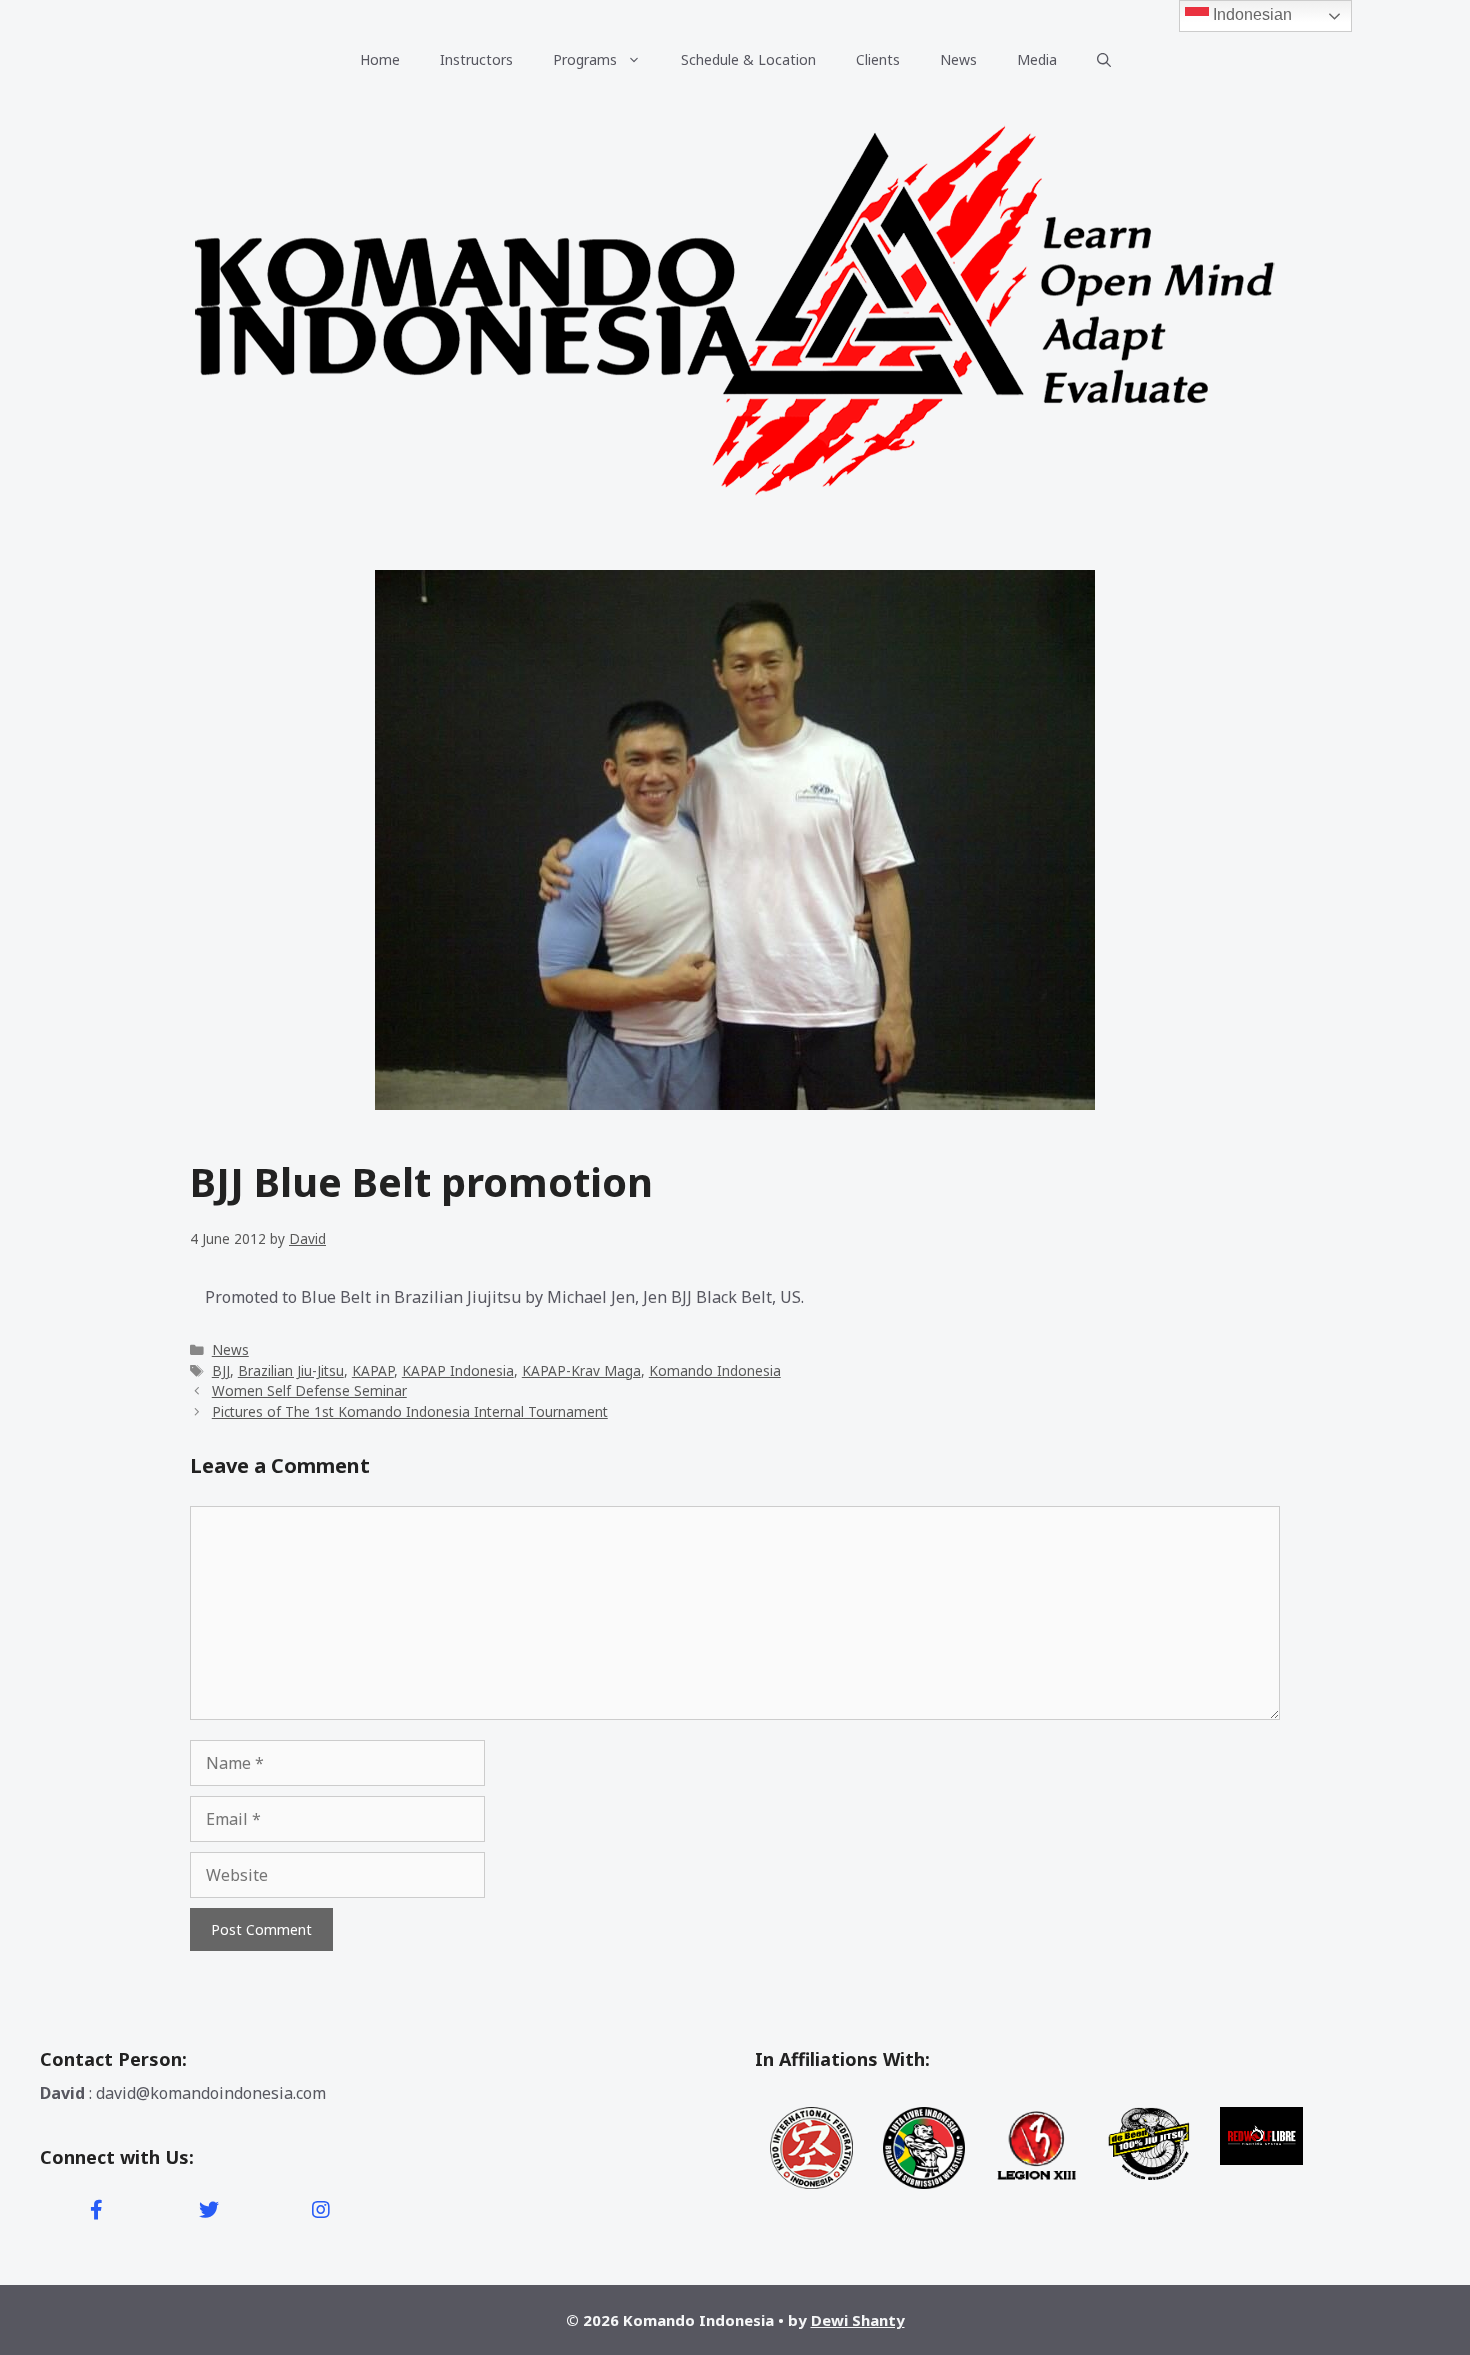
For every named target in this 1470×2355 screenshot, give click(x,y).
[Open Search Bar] (1104, 60)
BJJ (221, 1370)
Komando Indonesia (715, 1370)
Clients (878, 59)
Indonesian (1250, 14)
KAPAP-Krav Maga (581, 1370)
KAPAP (373, 1370)
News (958, 59)
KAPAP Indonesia (458, 1370)
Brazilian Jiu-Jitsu (291, 1370)
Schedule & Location (748, 59)
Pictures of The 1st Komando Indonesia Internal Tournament (410, 1411)
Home (380, 59)
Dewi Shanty (858, 2320)
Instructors (476, 59)
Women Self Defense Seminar (309, 1390)
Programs (585, 59)
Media (1037, 59)
